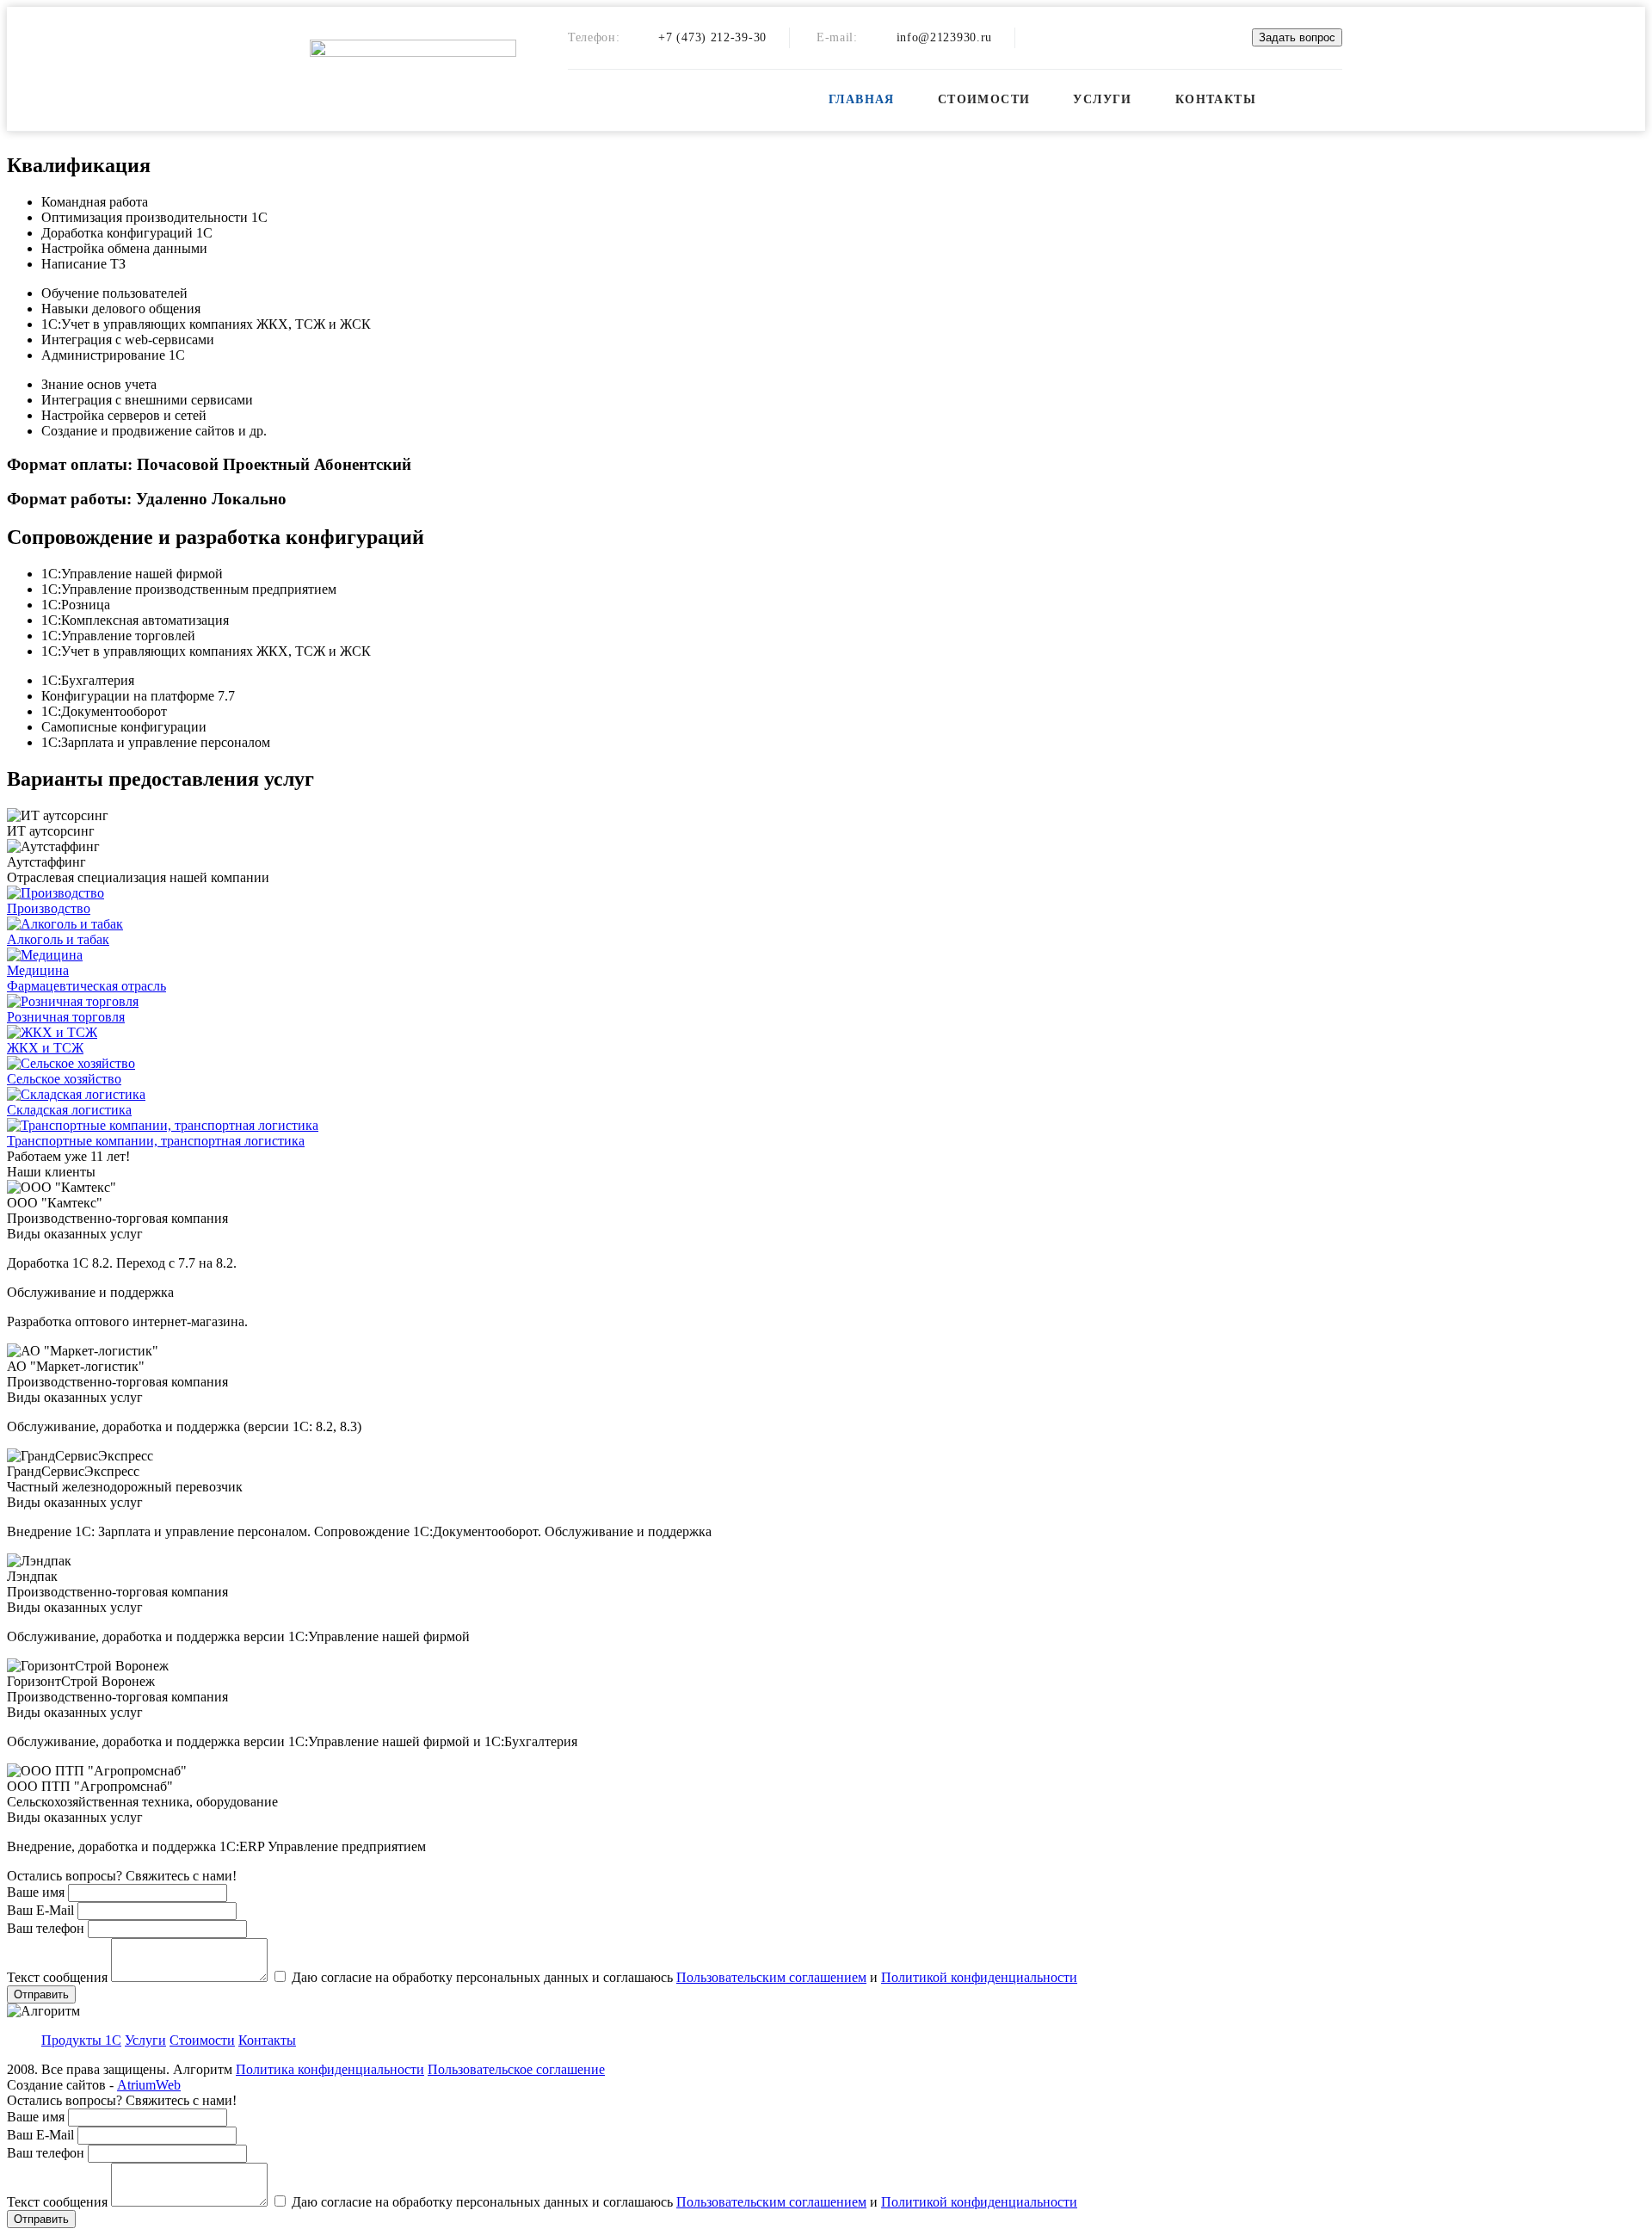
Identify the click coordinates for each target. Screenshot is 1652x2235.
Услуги (1102, 99)
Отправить (41, 1994)
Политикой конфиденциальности (979, 1977)
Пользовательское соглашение (516, 2069)
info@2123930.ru (945, 37)
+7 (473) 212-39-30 (712, 37)
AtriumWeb (149, 2085)
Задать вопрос (1297, 37)
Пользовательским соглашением (771, 1977)
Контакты (1216, 99)
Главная (862, 99)
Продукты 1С (81, 2040)
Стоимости (984, 99)
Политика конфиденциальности (330, 2069)
